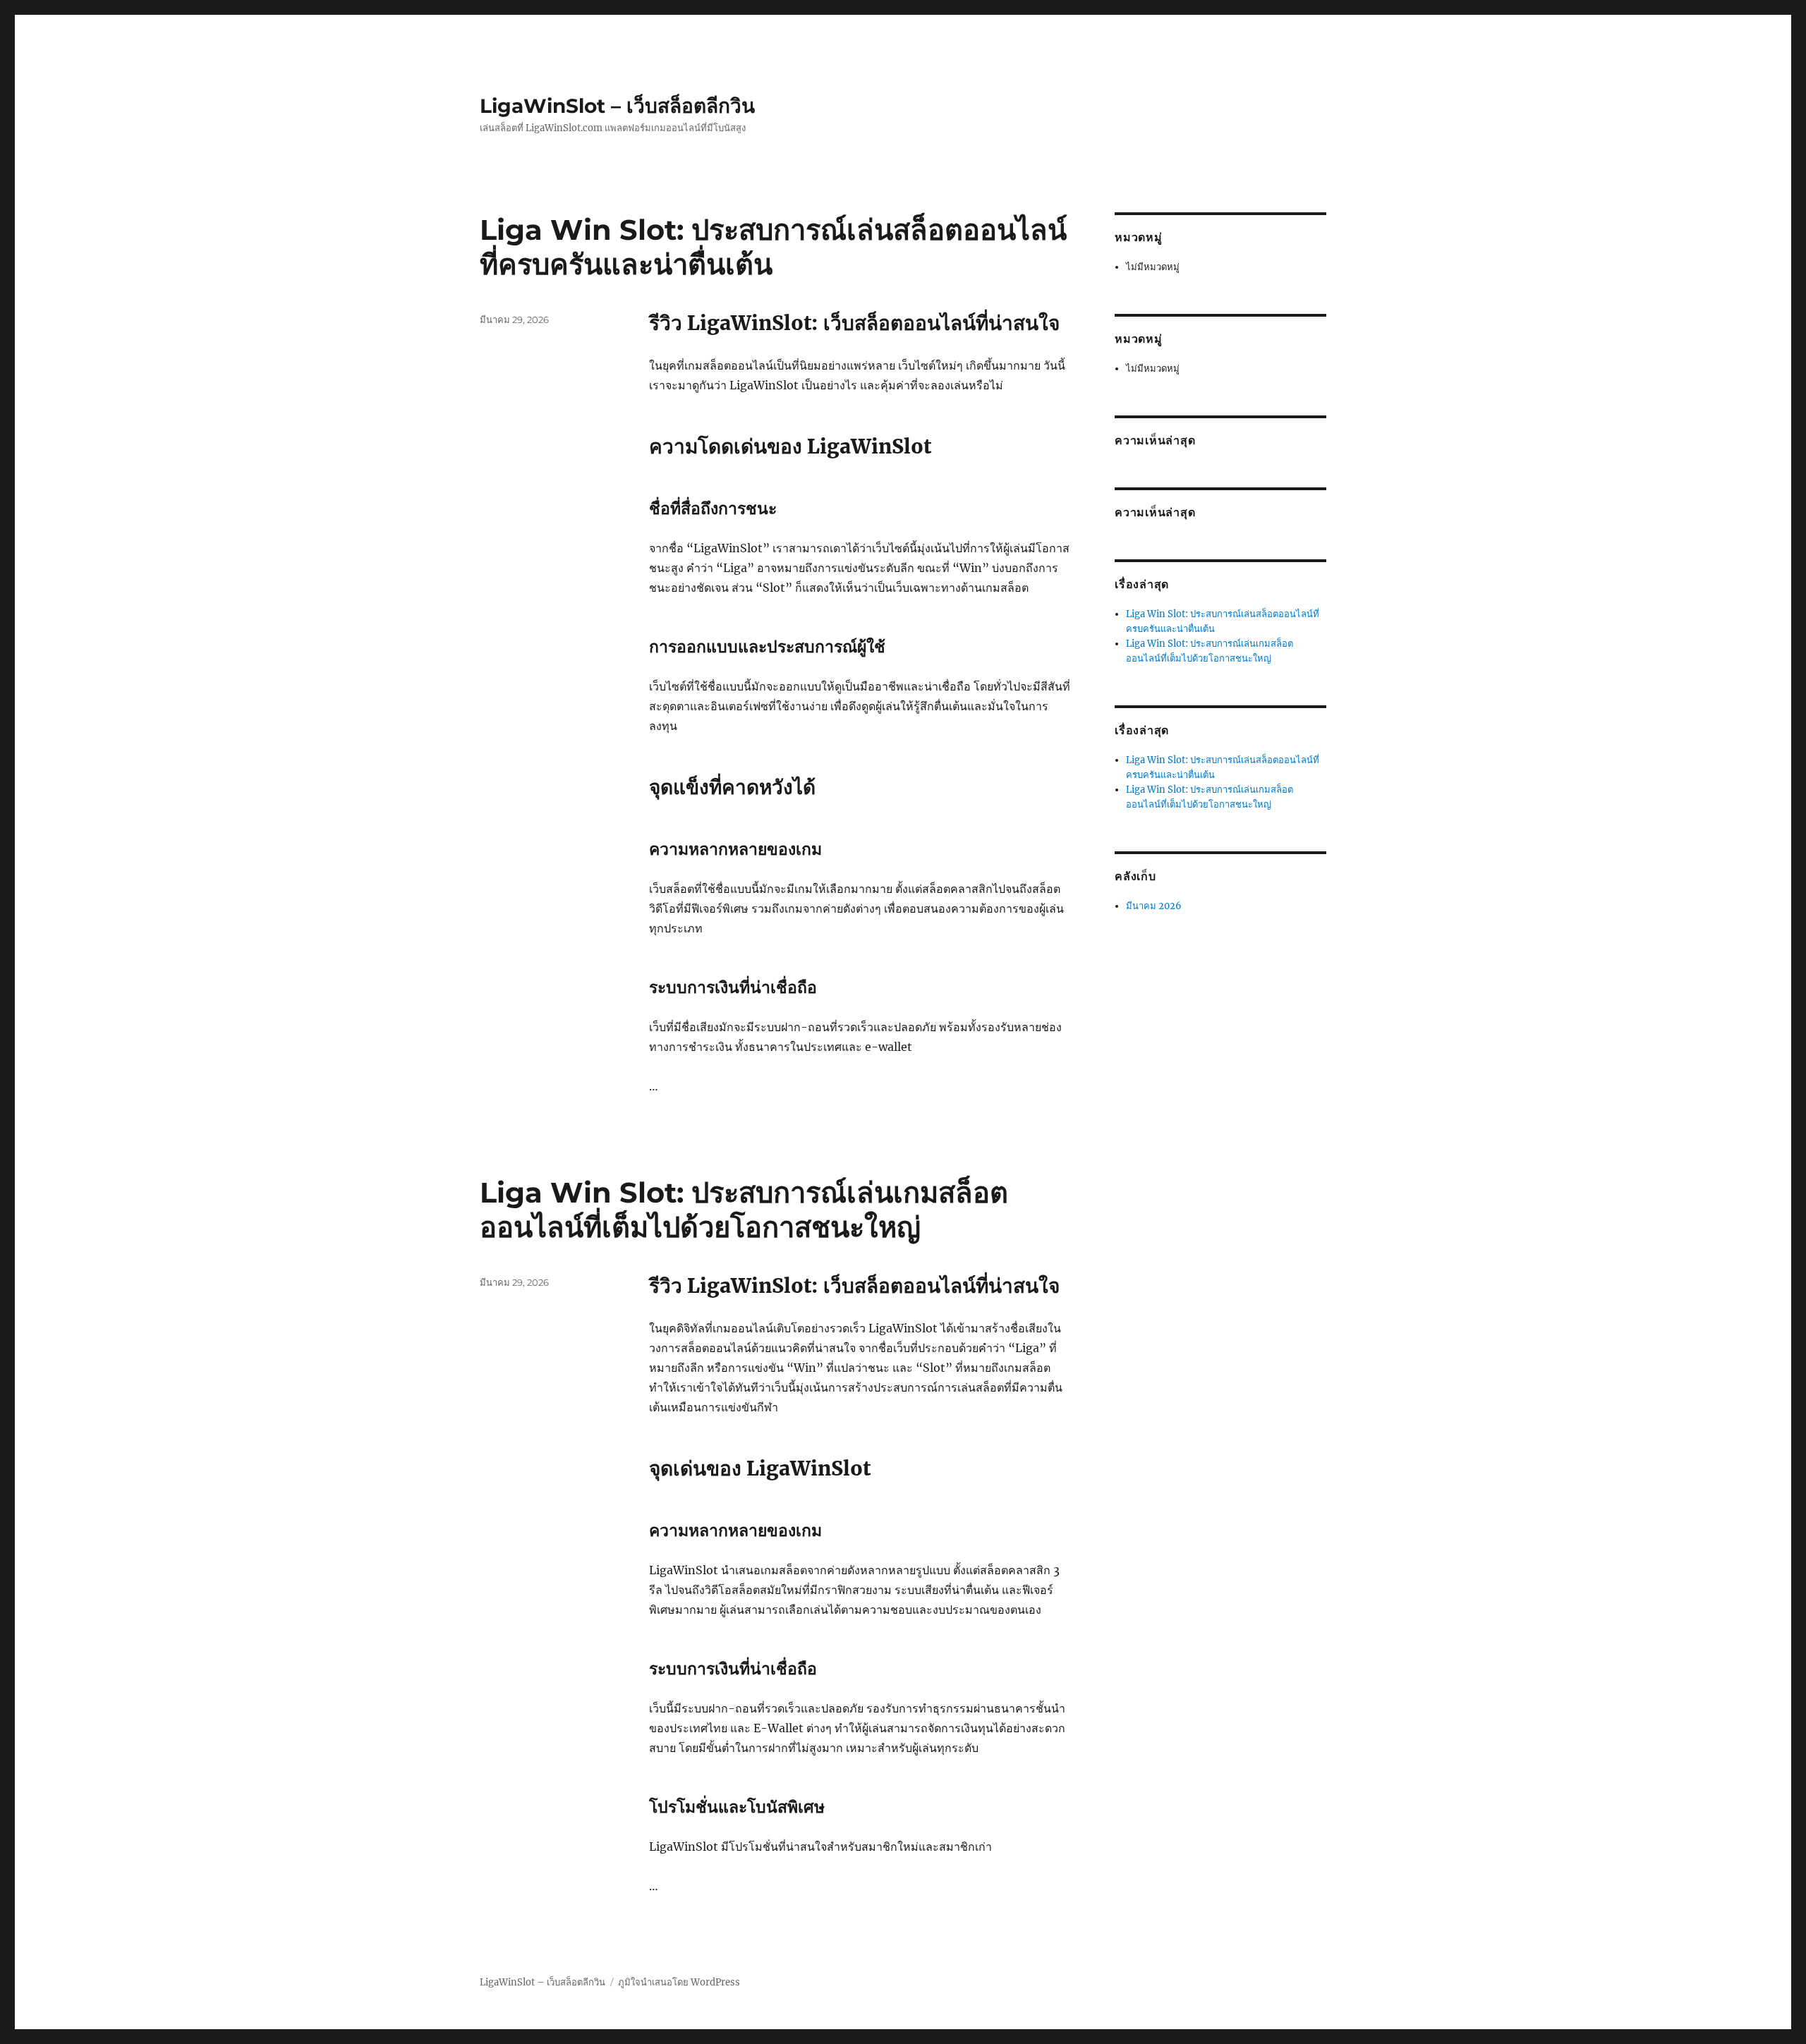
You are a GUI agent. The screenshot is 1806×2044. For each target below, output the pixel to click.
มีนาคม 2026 (1154, 906)
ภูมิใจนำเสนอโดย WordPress (679, 1982)
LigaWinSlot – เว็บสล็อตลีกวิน (617, 106)
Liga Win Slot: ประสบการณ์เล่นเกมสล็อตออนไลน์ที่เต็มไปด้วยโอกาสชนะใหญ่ (744, 1210)
